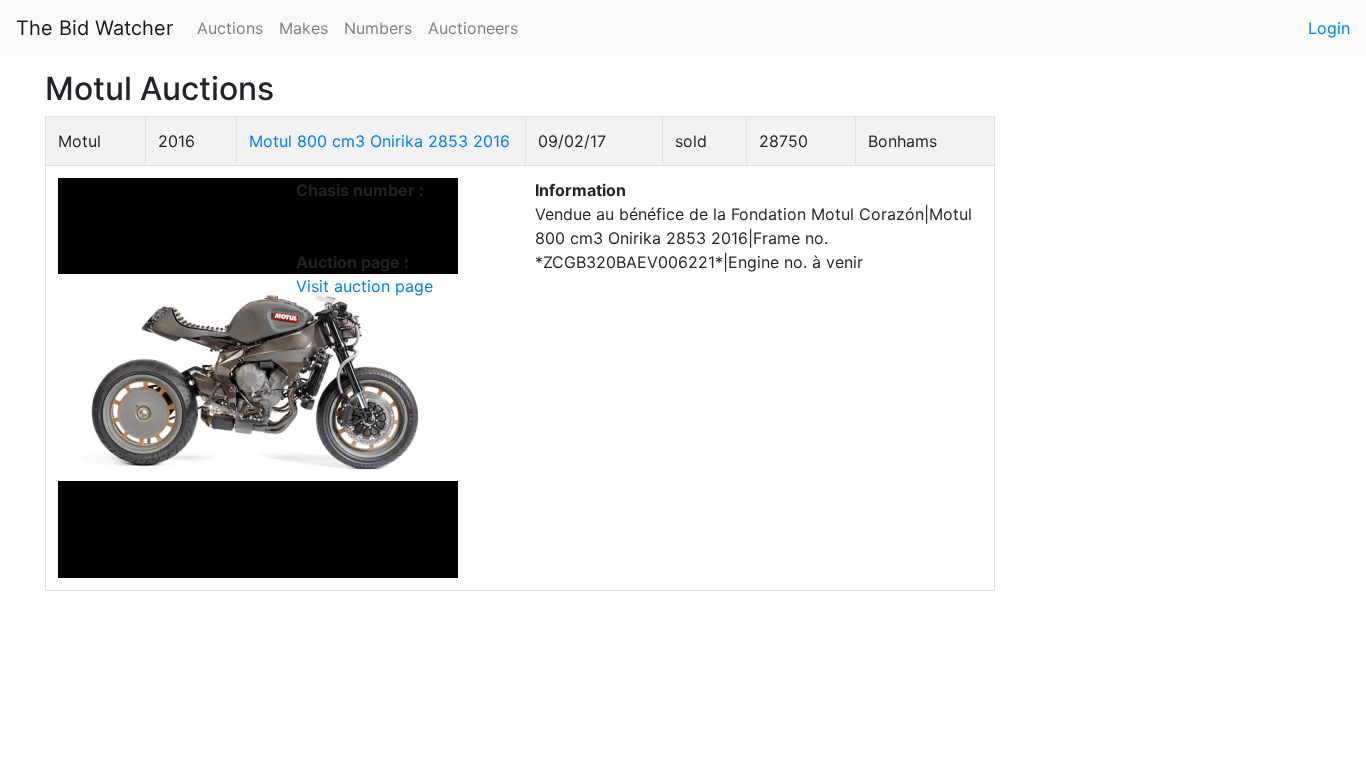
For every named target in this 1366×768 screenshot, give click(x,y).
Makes (303, 28)
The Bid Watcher (94, 28)
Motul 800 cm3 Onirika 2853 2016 (379, 141)
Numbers (378, 28)
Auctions (230, 28)
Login (1329, 28)
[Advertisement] (1173, 416)
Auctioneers (473, 28)
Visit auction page (364, 286)
